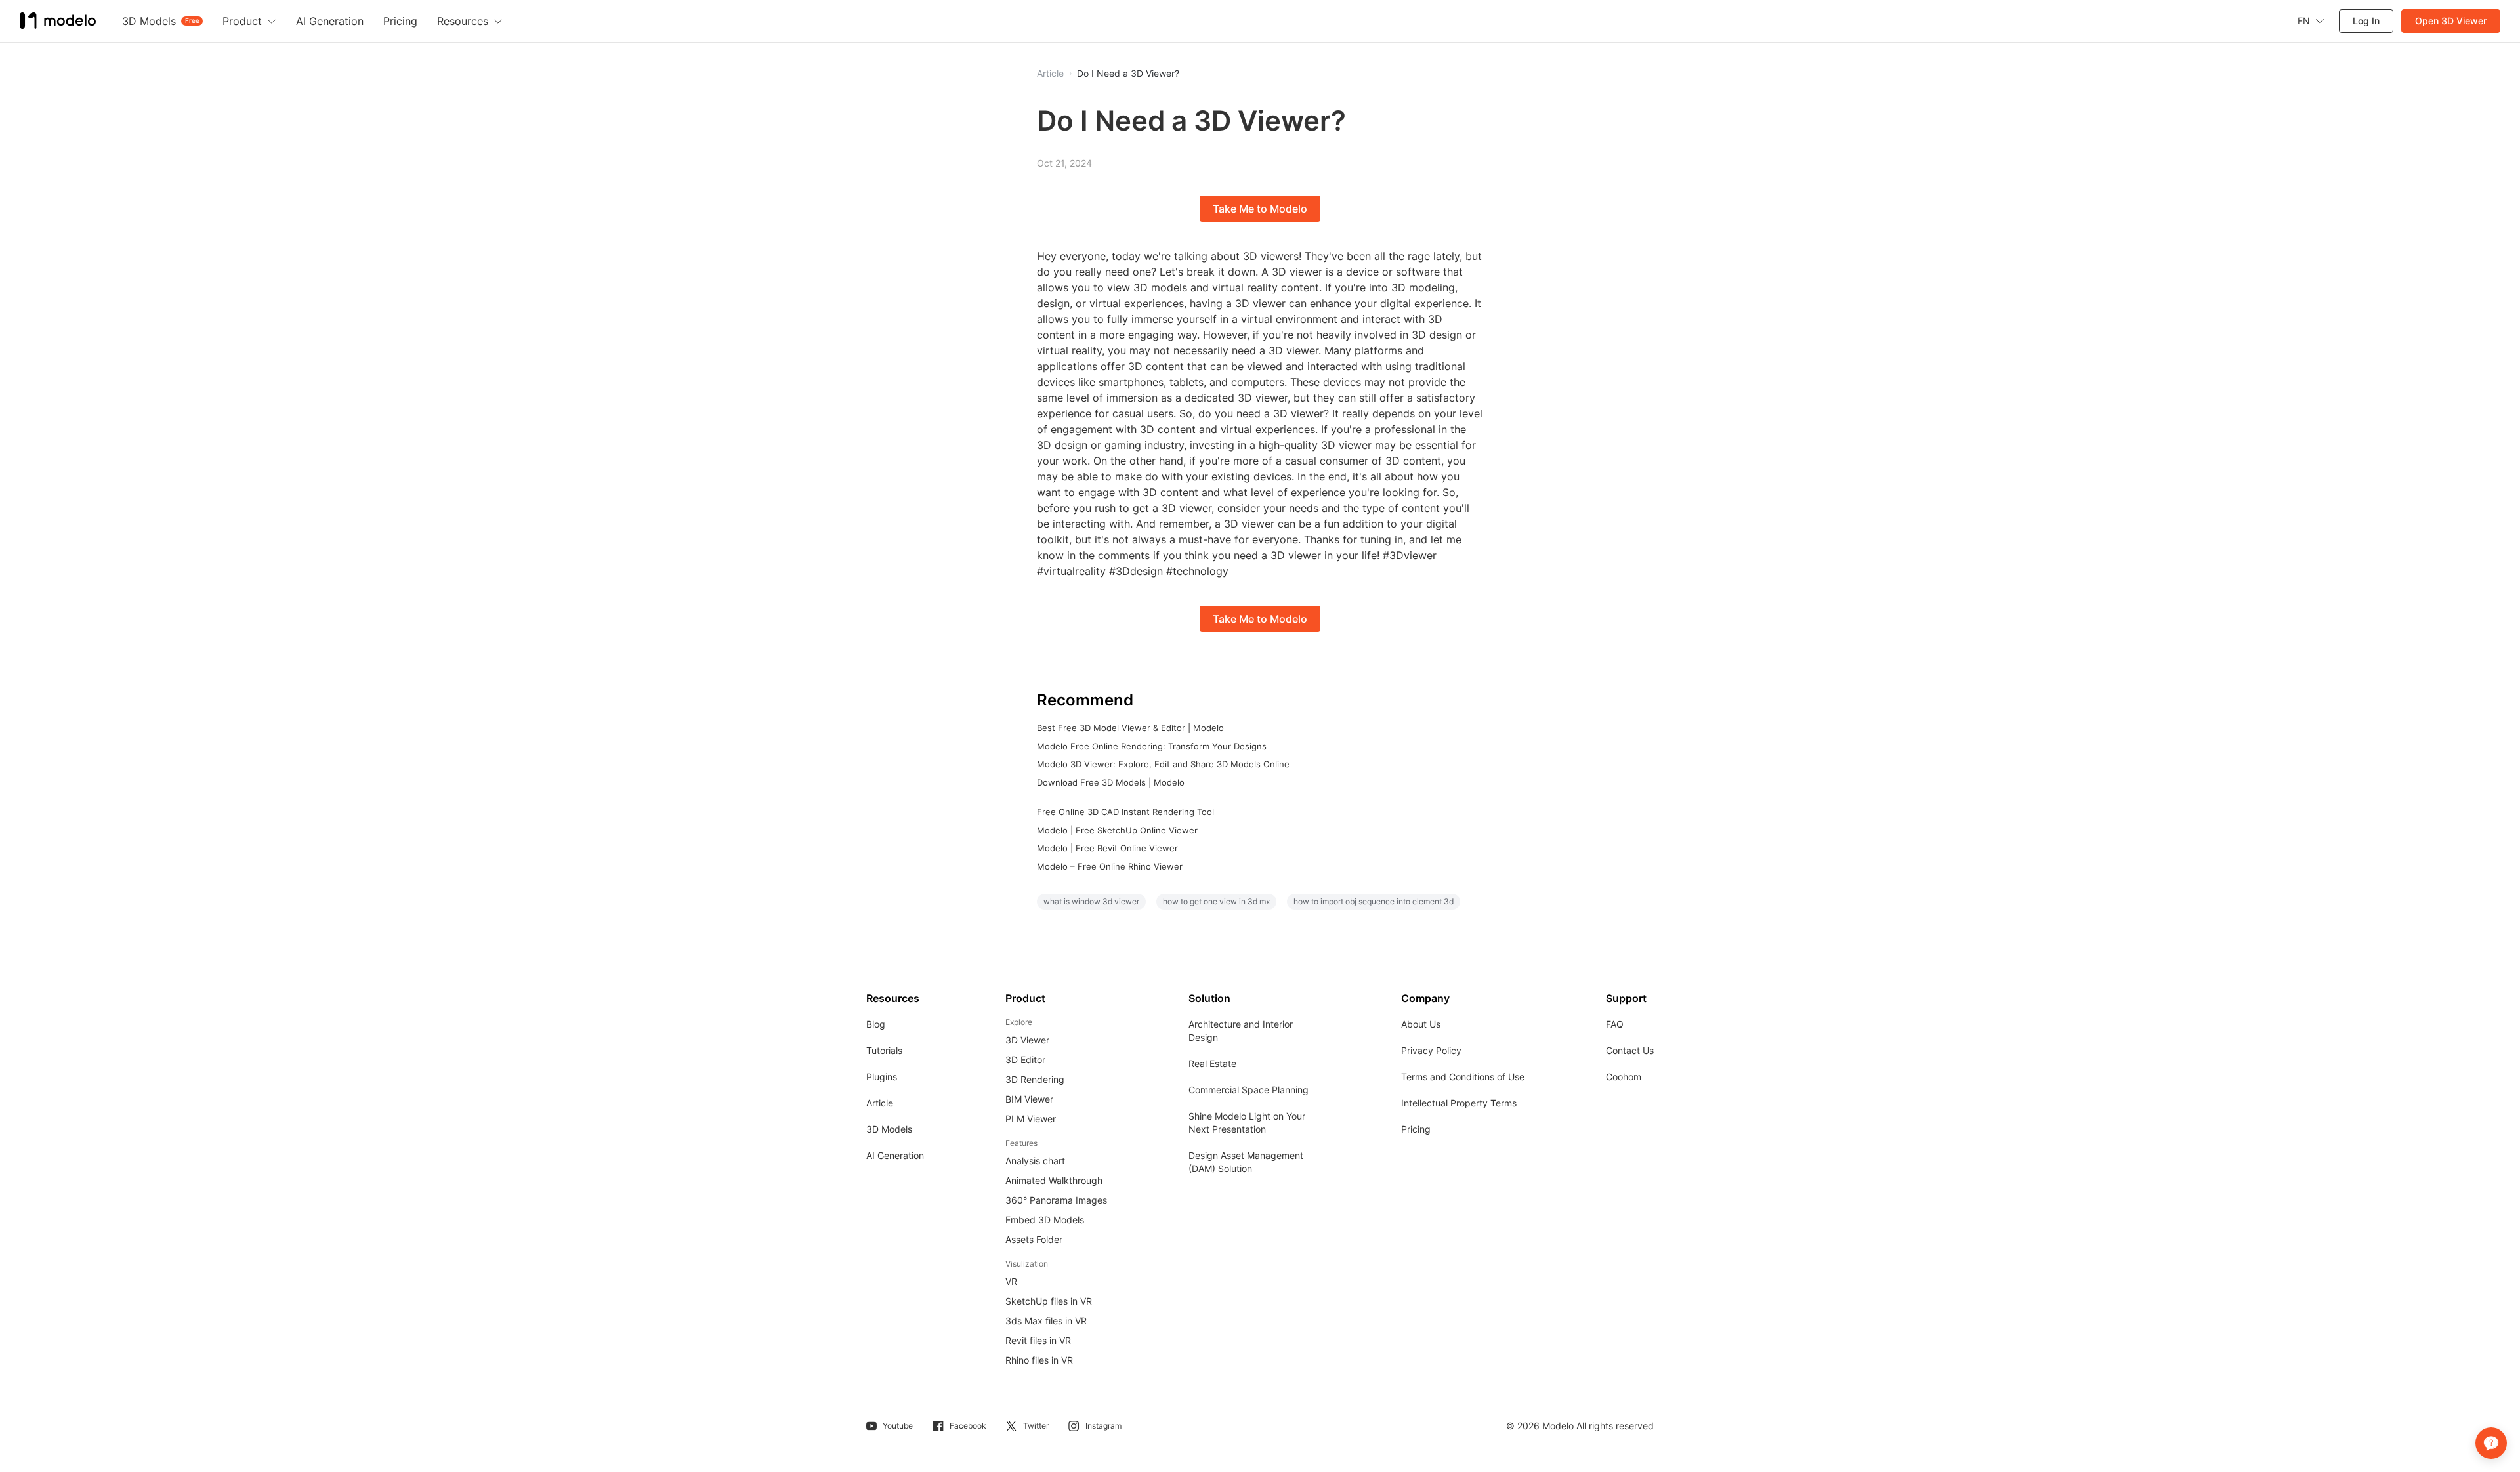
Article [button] (1050, 74)
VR (1011, 1281)
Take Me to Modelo (1260, 209)
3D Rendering (1035, 1079)
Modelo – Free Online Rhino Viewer (1110, 866)
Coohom (1624, 1077)
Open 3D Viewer (2451, 21)
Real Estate (1212, 1063)
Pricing (1416, 1129)
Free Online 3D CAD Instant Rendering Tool (1125, 812)
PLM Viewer (1031, 1119)
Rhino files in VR (1039, 1360)
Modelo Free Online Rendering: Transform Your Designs (1152, 746)
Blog (876, 1024)
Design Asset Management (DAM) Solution (1246, 1162)
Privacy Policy (1431, 1050)
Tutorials (884, 1050)
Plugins (882, 1077)
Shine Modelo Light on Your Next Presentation (1247, 1123)
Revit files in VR (1038, 1340)
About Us (1421, 1024)
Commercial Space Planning (1249, 1090)
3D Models (889, 1129)
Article (880, 1103)
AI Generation (895, 1155)
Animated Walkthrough (1054, 1180)
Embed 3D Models (1045, 1220)
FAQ (1615, 1024)
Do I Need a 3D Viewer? (1128, 74)
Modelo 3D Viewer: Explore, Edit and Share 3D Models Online (1163, 764)
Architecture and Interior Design (1241, 1031)
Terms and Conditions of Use (1463, 1077)
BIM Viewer (1029, 1099)
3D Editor (1025, 1060)
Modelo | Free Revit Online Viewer (1107, 848)
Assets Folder (1034, 1239)
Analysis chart (1035, 1161)
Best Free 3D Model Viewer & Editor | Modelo (1130, 728)
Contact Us (1630, 1050)
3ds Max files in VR (1046, 1321)
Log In (2366, 21)
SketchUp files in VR (1049, 1301)
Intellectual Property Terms (1459, 1103)
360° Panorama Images (1056, 1200)
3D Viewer (1027, 1040)
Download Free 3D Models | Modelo (1111, 782)
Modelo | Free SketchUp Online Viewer (1117, 830)
